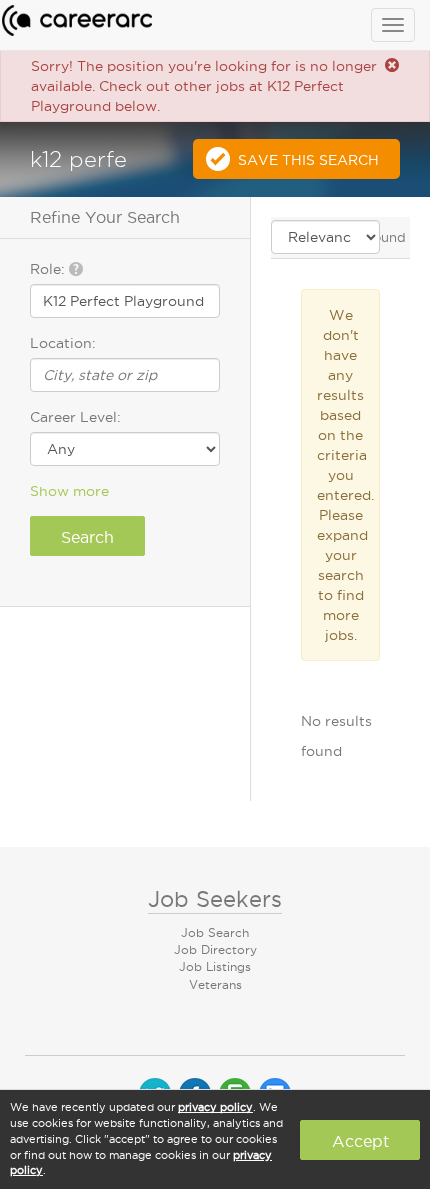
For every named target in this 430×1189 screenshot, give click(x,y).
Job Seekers (215, 899)
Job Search (215, 932)
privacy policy (215, 1107)
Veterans (215, 984)
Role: (49, 269)
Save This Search (308, 160)
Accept (360, 1141)
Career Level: (75, 417)
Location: (63, 343)
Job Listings (215, 966)
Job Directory (215, 949)
